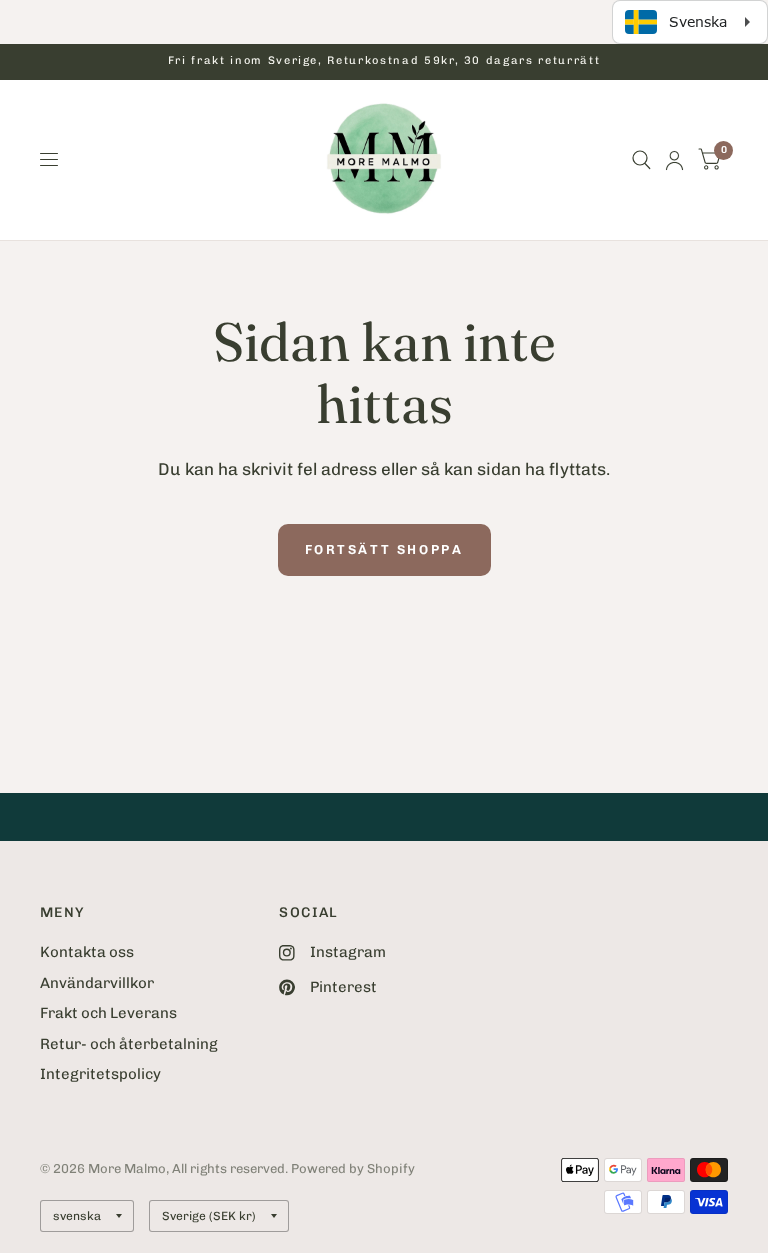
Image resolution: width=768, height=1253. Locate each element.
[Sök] (641, 160)
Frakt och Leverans (108, 1013)
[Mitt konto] (674, 160)
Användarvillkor (97, 983)
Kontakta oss (87, 952)
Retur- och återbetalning (129, 1044)
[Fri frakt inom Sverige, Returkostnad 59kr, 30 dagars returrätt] (384, 61)
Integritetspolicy (100, 1074)
